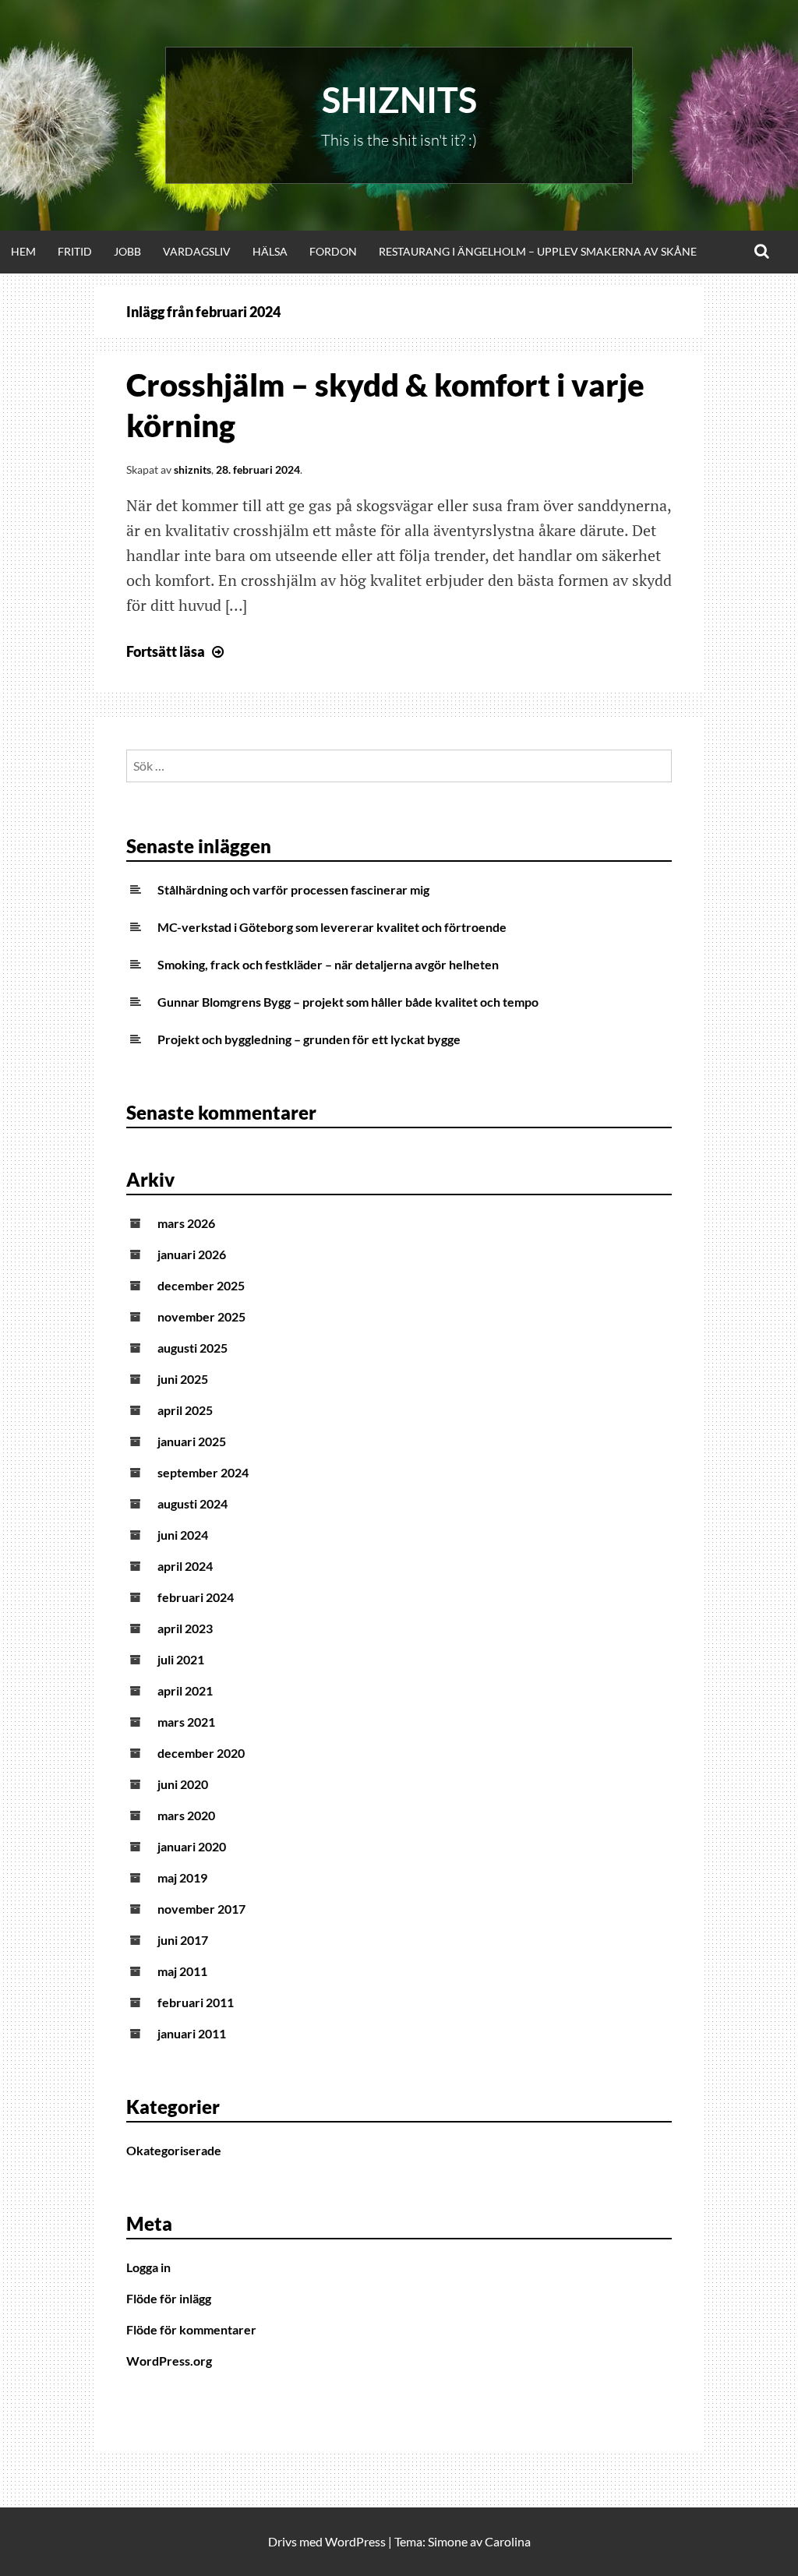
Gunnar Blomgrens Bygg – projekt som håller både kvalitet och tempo (348, 1002)
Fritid (75, 251)
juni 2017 (183, 1940)
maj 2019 (182, 1877)
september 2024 (203, 1472)
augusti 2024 (192, 1503)
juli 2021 (181, 1659)
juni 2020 (183, 1784)
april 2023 (185, 1628)
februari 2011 (196, 2002)
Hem (23, 251)
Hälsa (270, 251)
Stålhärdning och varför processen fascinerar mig (293, 889)
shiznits (192, 469)
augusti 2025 (192, 1348)
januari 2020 (192, 1846)
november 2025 (201, 1316)
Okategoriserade (174, 2150)
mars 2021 (186, 1722)
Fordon (333, 251)
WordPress (355, 2541)
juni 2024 (183, 1535)
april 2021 (185, 1690)
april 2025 (185, 1410)
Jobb (127, 251)
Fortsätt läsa (177, 651)
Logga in (148, 2267)
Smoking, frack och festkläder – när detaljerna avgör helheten (328, 964)
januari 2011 (192, 2033)
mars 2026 (186, 1223)
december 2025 (201, 1285)
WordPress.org (169, 2361)
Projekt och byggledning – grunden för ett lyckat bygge (309, 1039)
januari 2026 (192, 1254)
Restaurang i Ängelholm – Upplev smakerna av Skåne (538, 251)
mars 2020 (186, 1815)
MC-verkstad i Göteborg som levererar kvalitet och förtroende (332, 927)
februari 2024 (196, 1597)
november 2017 (201, 1909)
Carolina (508, 2541)
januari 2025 (192, 1441)
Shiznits (399, 100)
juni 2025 (183, 1379)
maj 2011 (182, 1971)
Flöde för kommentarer (191, 2329)
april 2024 (185, 1566)
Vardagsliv (197, 251)
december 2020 (201, 1753)
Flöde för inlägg (169, 2298)
